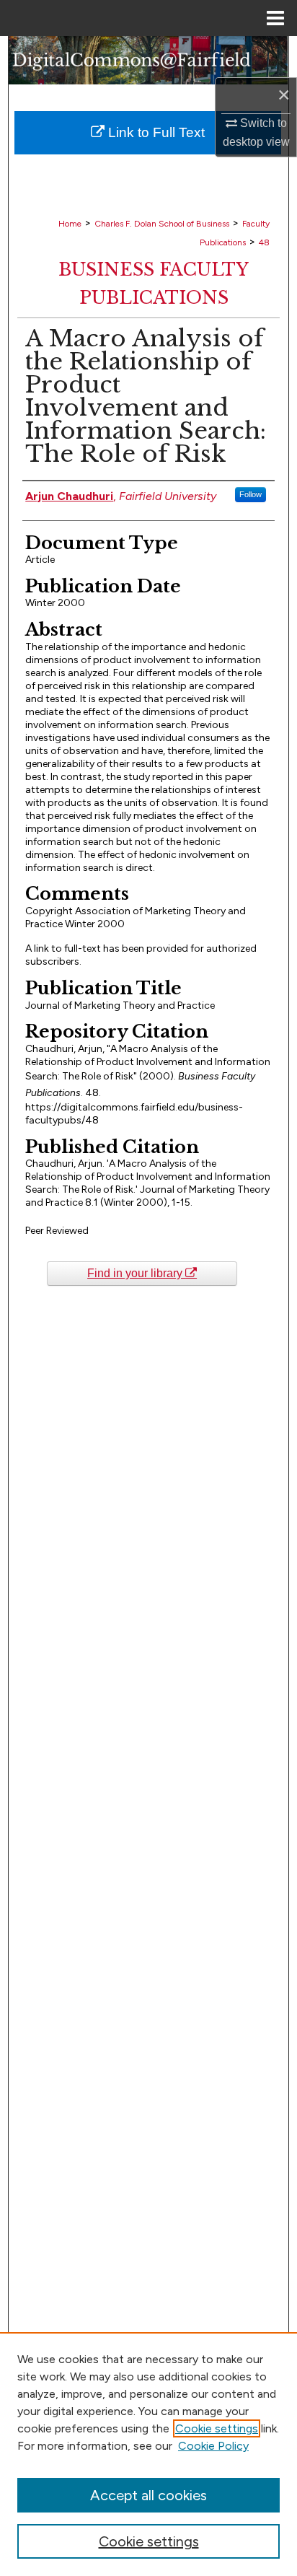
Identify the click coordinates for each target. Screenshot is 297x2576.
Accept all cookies (148, 2495)
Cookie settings (217, 2428)
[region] (148, 2454)
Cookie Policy (213, 2446)
